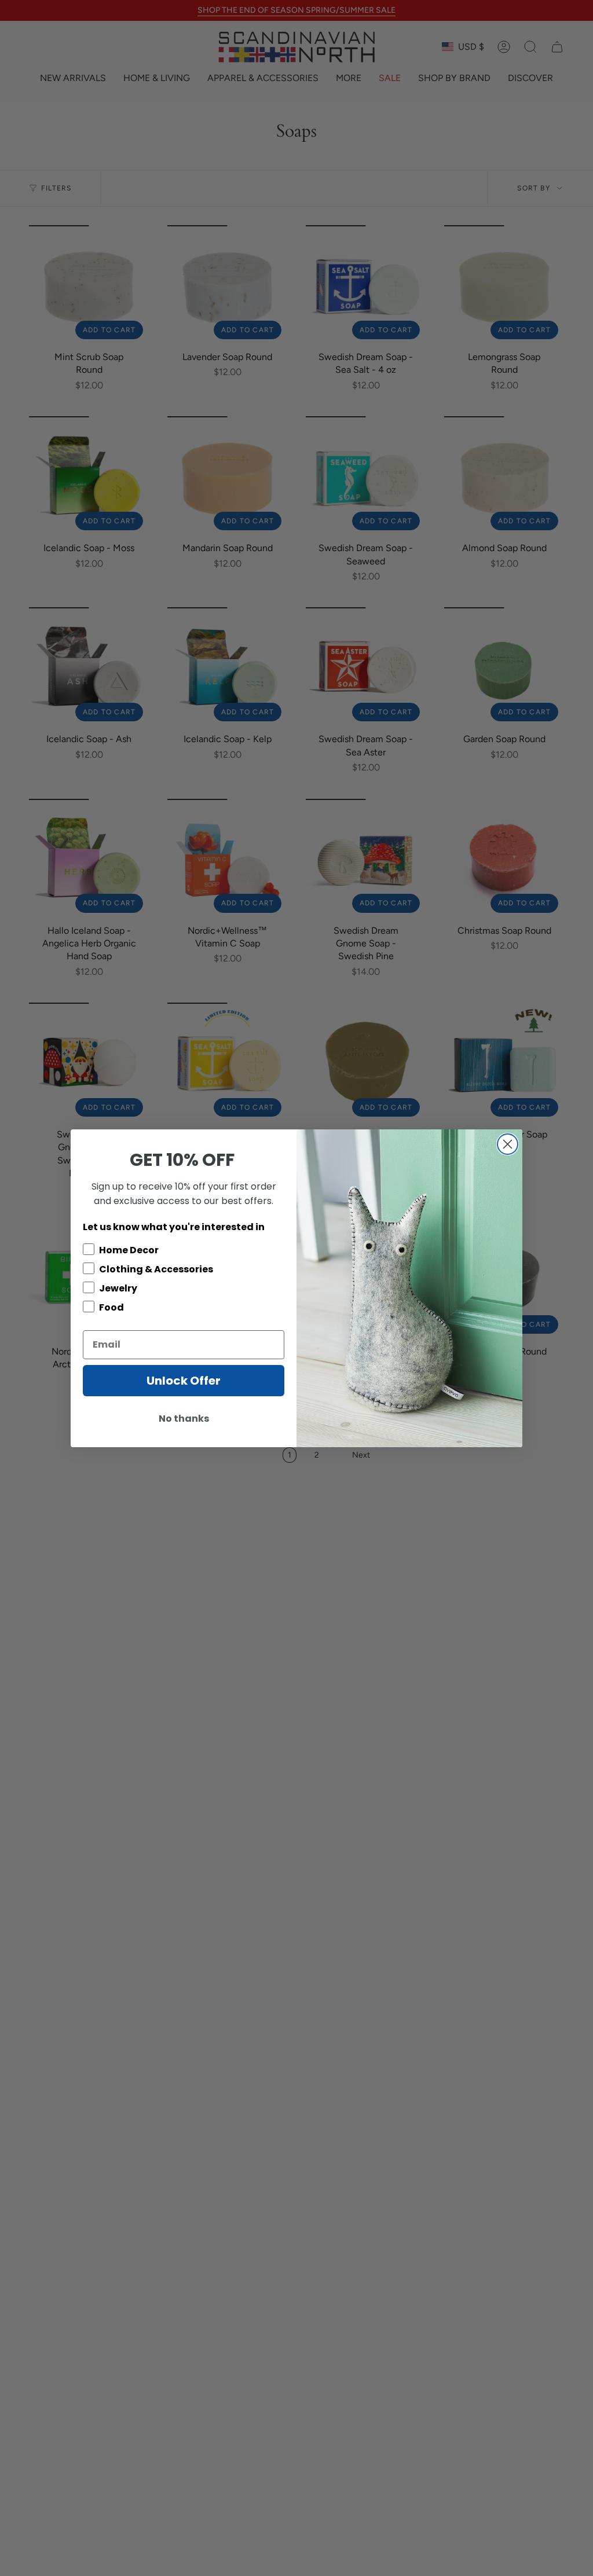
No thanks (184, 1419)
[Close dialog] (508, 1144)
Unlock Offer (184, 1381)
